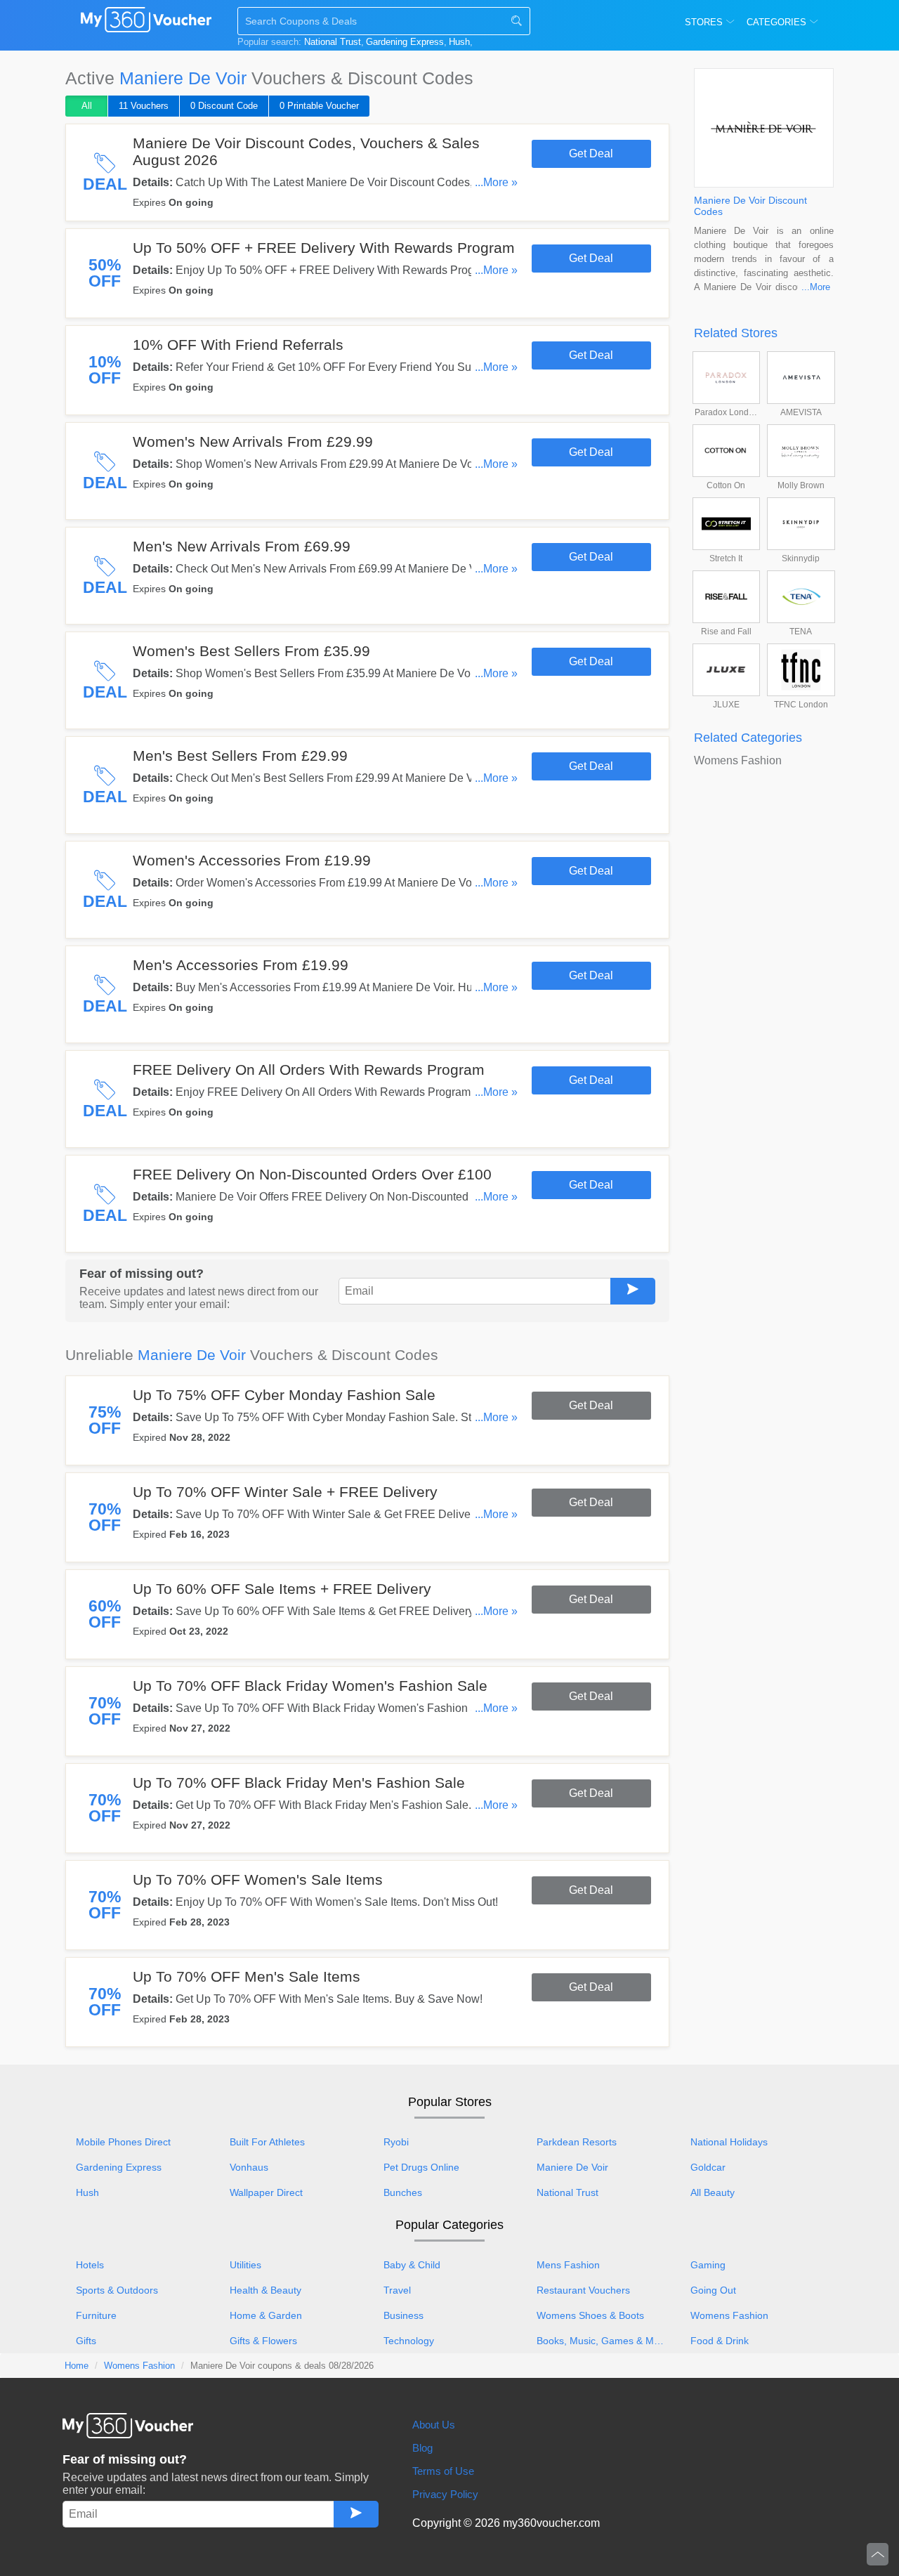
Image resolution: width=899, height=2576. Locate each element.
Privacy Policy (445, 2494)
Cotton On (726, 485)
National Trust (333, 42)
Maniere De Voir (572, 2167)
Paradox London (727, 412)
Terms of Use (443, 2471)
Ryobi (396, 2142)
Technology (409, 2341)
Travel (397, 2290)
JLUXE (726, 705)
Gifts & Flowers (263, 2341)
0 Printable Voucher (319, 106)
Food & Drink (720, 2341)
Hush (459, 42)
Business (403, 2315)
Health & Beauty (265, 2290)
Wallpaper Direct (266, 2192)
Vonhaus (249, 2167)
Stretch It (726, 558)
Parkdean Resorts (577, 2142)
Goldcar (708, 2167)
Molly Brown (801, 485)
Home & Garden (266, 2315)
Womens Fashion (738, 760)
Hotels (90, 2265)
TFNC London (801, 705)
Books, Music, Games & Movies (606, 2341)
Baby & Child (412, 2265)
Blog (422, 2448)
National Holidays (729, 2142)
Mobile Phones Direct (123, 2142)
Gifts (86, 2341)
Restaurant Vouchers (583, 2290)
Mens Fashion (568, 2265)
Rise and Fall (726, 632)
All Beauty (713, 2192)
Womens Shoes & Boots (590, 2315)
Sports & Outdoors (117, 2290)
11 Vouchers (144, 106)
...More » (496, 182)
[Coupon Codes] (146, 22)
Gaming (708, 2265)
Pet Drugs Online (421, 2167)
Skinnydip (801, 558)
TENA (801, 632)
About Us (434, 2425)
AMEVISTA (801, 412)
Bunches (403, 2192)
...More (816, 287)
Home (77, 2366)
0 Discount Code (224, 106)
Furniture (96, 2315)
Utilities (245, 2265)
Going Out (713, 2290)
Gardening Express (405, 42)
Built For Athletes (267, 2142)
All (87, 106)
